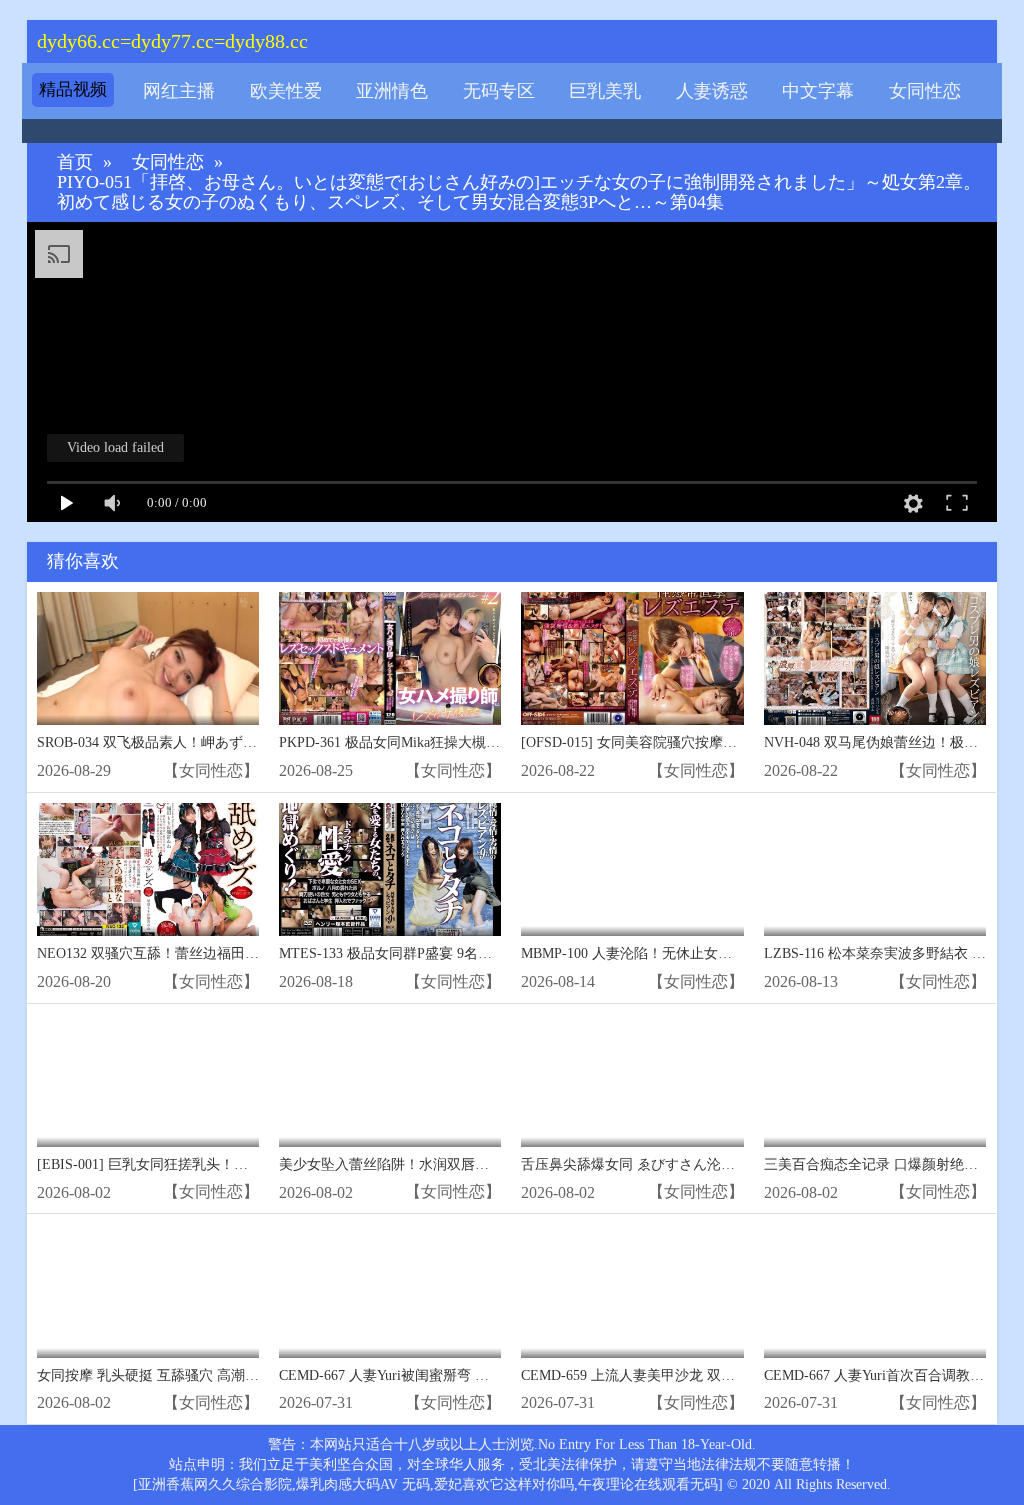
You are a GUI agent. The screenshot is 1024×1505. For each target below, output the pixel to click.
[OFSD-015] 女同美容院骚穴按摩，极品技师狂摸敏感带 (692, 742)
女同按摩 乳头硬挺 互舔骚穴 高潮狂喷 (155, 1375)
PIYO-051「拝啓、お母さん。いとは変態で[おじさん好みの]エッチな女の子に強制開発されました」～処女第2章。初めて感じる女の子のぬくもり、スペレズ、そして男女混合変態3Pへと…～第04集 (519, 192)
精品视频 (73, 89)
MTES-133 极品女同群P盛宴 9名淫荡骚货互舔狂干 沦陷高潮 (464, 953)
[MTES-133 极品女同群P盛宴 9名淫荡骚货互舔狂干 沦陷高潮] (390, 869)
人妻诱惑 (712, 91)
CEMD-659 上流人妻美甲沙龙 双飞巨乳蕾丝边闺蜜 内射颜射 (707, 1375)
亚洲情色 (392, 91)
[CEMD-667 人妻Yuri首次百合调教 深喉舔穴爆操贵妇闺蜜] (875, 1290)
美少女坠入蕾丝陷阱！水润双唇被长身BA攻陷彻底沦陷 (449, 1164)
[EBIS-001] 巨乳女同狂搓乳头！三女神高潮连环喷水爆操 (212, 1164)
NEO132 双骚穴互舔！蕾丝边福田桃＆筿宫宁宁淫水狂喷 (211, 953)
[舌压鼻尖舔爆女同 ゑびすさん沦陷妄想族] (632, 1080)
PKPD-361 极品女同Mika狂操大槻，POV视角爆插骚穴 (445, 742)
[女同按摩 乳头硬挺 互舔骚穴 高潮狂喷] (148, 1290)
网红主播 (179, 91)
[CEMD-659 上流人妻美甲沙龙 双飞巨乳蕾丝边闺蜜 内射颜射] (632, 1290)
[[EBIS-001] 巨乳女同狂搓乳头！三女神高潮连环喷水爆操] (148, 1080)
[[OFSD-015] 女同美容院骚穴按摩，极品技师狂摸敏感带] (632, 658)
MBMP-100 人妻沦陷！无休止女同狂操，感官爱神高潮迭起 (703, 953)
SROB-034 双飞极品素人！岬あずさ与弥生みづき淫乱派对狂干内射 (245, 742)
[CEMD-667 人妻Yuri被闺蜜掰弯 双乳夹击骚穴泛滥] (390, 1290)
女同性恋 (925, 91)
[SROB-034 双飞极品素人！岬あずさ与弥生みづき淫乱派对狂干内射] (148, 658)
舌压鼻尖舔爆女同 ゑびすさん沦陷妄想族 (649, 1164)
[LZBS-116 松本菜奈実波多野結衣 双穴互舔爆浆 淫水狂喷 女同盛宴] (875, 869)
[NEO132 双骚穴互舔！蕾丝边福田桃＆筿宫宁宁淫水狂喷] (148, 869)
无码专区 (499, 91)
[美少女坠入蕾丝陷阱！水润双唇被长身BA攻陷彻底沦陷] (390, 1080)
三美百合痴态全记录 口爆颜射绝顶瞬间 (885, 1164)
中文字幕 (818, 91)
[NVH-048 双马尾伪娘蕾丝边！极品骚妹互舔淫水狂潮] (875, 658)
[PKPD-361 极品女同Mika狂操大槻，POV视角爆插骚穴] (390, 658)
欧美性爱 (286, 91)
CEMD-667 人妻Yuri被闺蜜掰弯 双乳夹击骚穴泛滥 (433, 1375)
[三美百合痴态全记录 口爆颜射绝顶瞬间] (875, 1080)
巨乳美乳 (605, 91)
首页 (75, 162)
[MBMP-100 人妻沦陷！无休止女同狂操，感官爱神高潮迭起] (632, 869)
